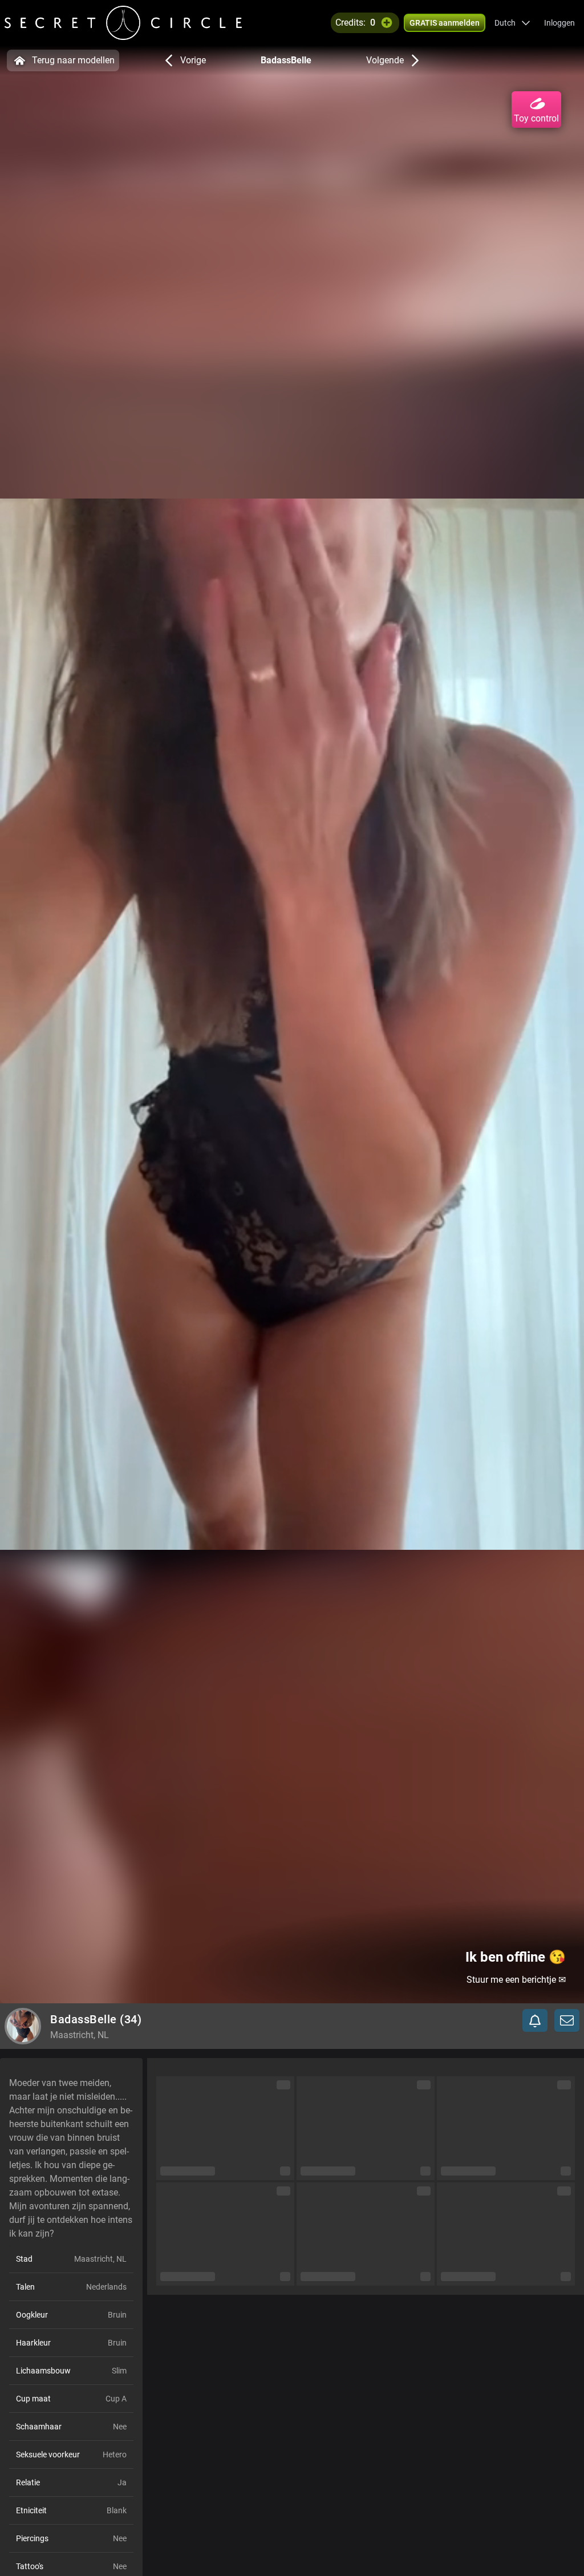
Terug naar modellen (73, 60)
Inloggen (559, 23)
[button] (512, 23)
